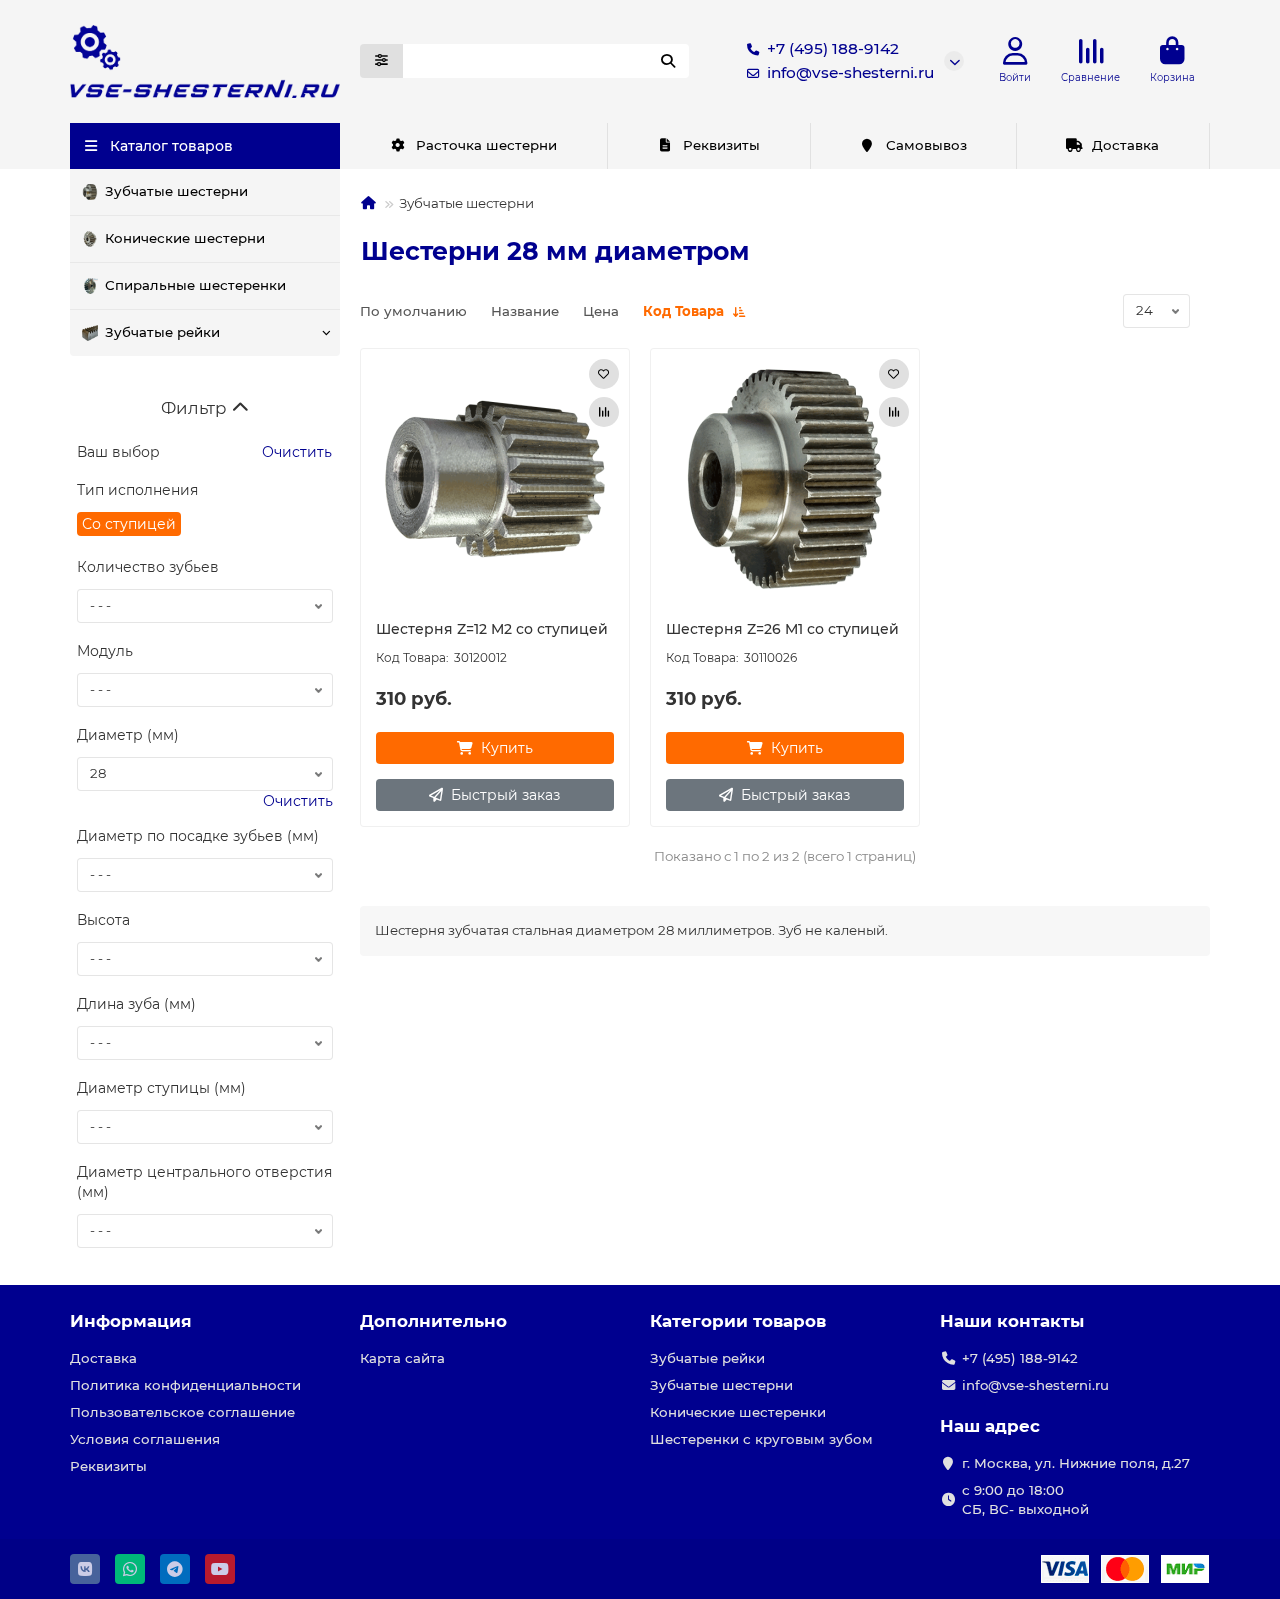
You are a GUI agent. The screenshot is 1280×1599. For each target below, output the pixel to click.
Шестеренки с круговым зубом (761, 1439)
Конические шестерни (185, 238)
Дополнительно (433, 1321)
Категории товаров (738, 1321)
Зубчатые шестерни (176, 191)
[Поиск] (668, 61)
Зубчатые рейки (162, 332)
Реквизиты (721, 145)
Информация (131, 1321)
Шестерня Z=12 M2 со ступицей (492, 629)
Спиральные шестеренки (195, 285)
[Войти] (1015, 51)
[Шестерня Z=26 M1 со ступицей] (785, 479)
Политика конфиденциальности (185, 1385)
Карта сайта (402, 1358)
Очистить (295, 452)
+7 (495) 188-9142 (833, 48)
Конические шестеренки (738, 1412)
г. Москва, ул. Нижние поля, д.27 (1076, 1463)
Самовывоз (926, 145)
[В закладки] (604, 374)
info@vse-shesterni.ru (850, 72)
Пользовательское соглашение (182, 1412)
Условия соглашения (145, 1439)
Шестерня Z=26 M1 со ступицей (782, 629)
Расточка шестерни (486, 145)
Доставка (1125, 145)
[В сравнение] (604, 412)
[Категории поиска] (381, 61)
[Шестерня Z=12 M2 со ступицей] (495, 479)
